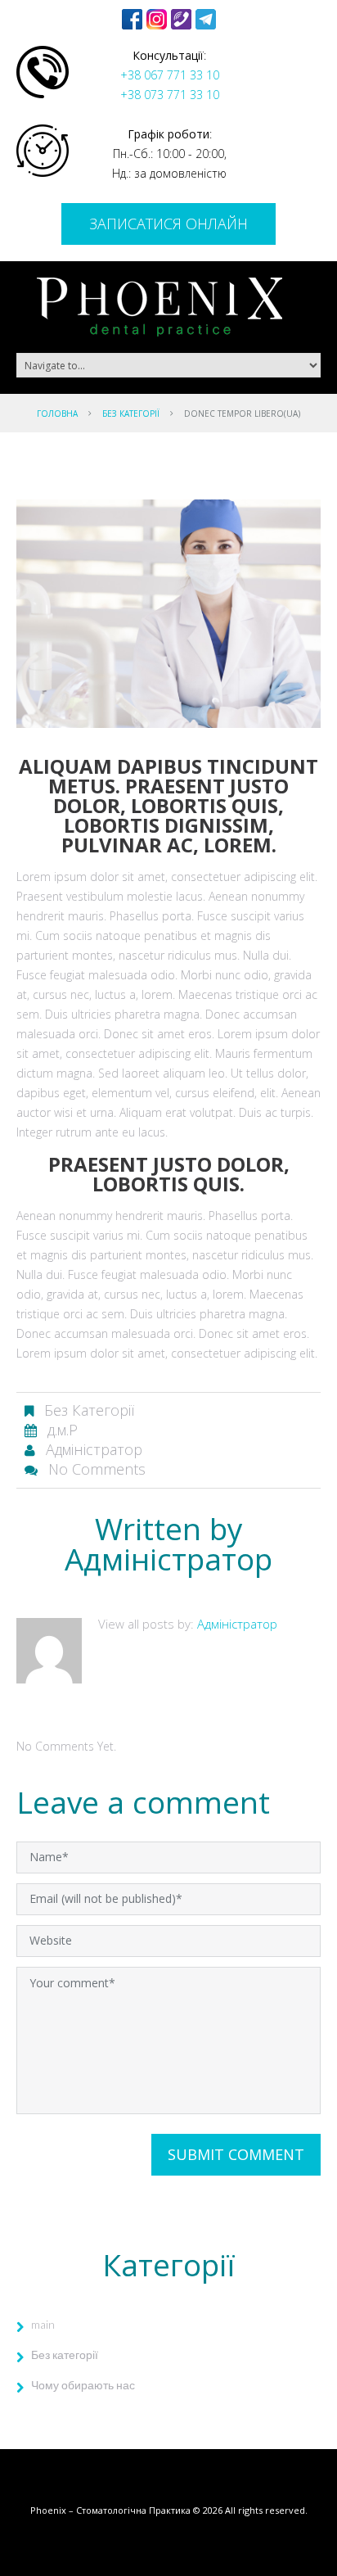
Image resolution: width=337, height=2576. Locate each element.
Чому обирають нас (83, 2385)
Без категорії (131, 414)
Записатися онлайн (168, 224)
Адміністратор (94, 1449)
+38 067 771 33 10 (170, 75)
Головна (57, 414)
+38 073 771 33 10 (170, 95)
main (43, 2324)
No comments (97, 1469)
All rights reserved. (266, 2510)
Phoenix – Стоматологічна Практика (110, 2510)
